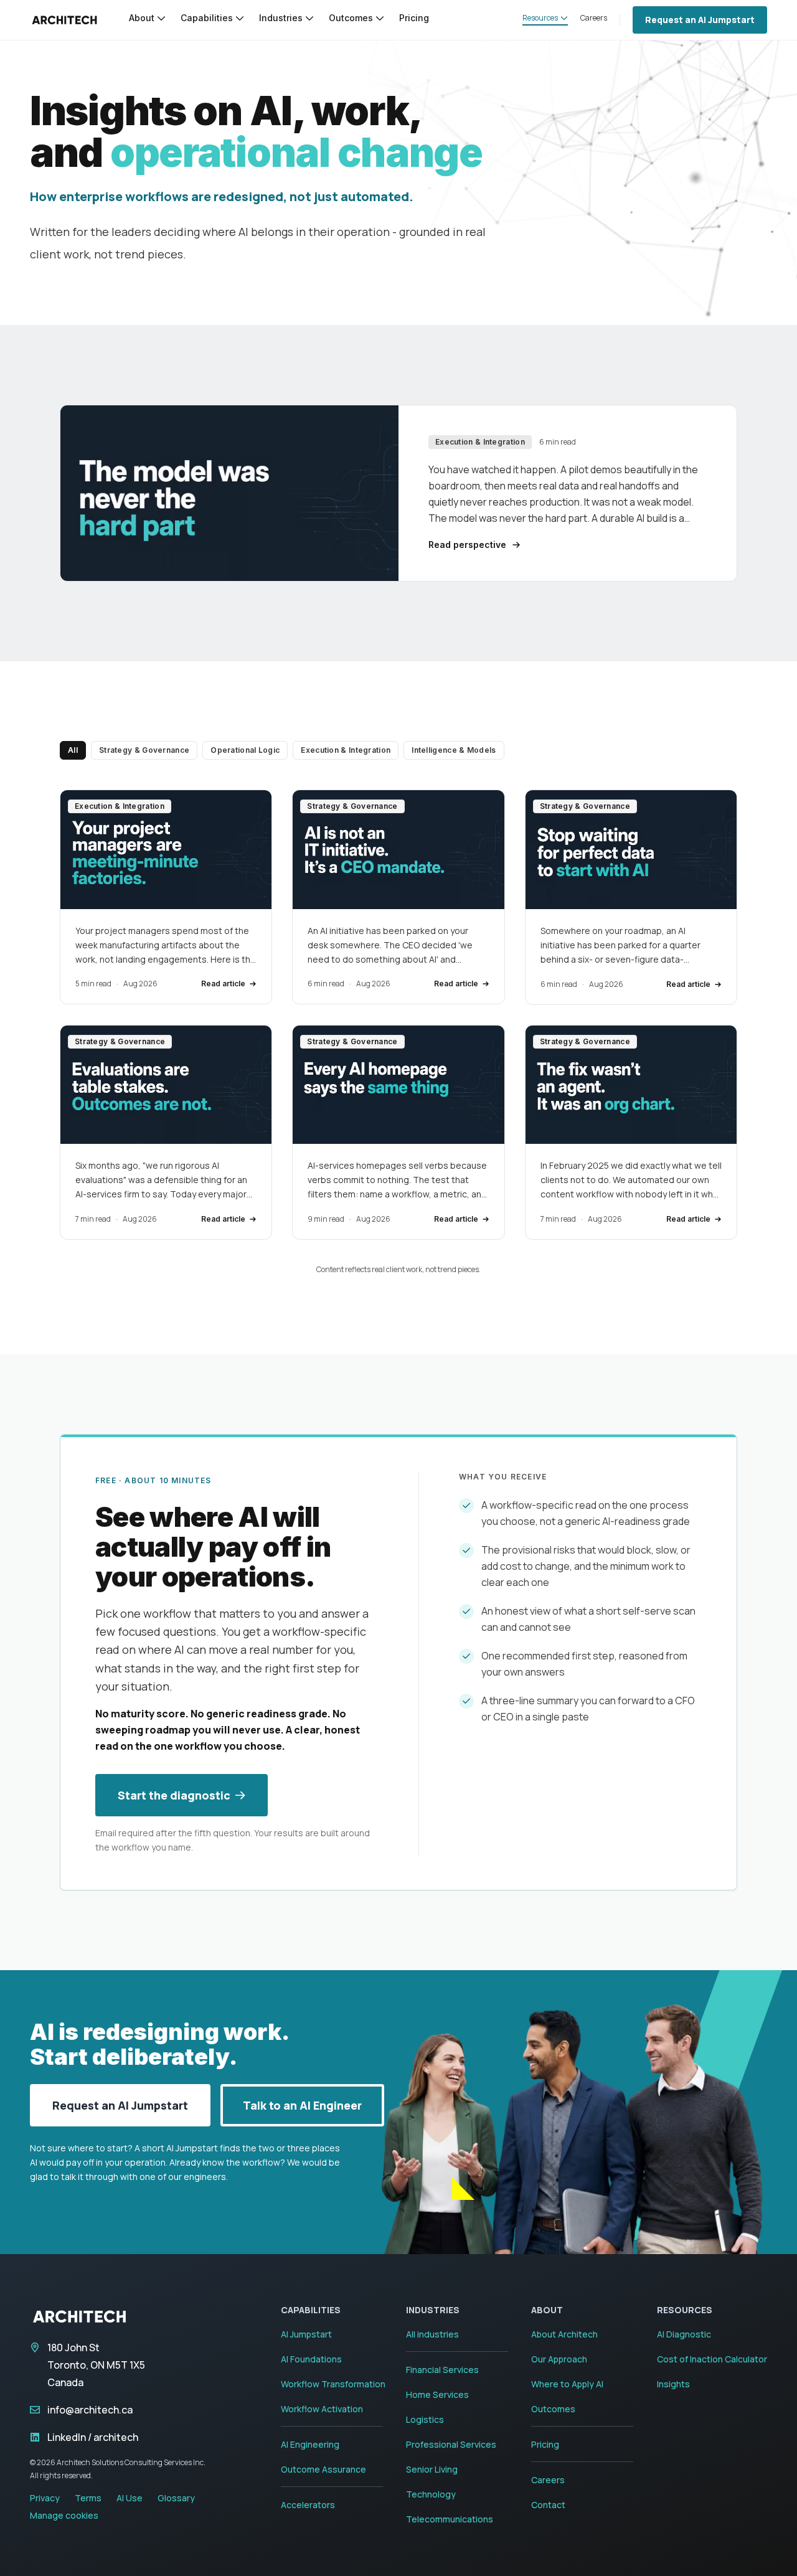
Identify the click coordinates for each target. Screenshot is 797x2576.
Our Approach (559, 2359)
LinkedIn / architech (93, 2437)
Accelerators (308, 2505)
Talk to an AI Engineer (302, 2105)
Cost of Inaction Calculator (712, 2359)
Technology (431, 2494)
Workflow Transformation (333, 2384)
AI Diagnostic (684, 2334)
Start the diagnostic (174, 1795)
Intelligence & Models (454, 750)
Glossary (176, 2498)
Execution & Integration (346, 750)
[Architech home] (64, 20)
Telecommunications (450, 2519)
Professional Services (451, 2444)
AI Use (130, 2498)
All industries (432, 2334)
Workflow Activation (322, 2409)
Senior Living (432, 2469)
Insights (673, 2384)
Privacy (45, 2498)
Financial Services (442, 2370)
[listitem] (166, 897)
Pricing (545, 2444)
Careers (548, 2480)
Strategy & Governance (144, 750)
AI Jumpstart (306, 2334)
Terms (88, 2498)
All (73, 750)
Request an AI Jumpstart (700, 20)
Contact (548, 2505)
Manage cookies (64, 2515)
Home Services (437, 2394)
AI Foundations (311, 2359)
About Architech (564, 2334)
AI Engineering (310, 2444)
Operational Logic (245, 750)
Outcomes (553, 2409)
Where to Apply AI (567, 2384)
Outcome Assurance (323, 2469)
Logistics (425, 2419)
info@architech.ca (90, 2410)
